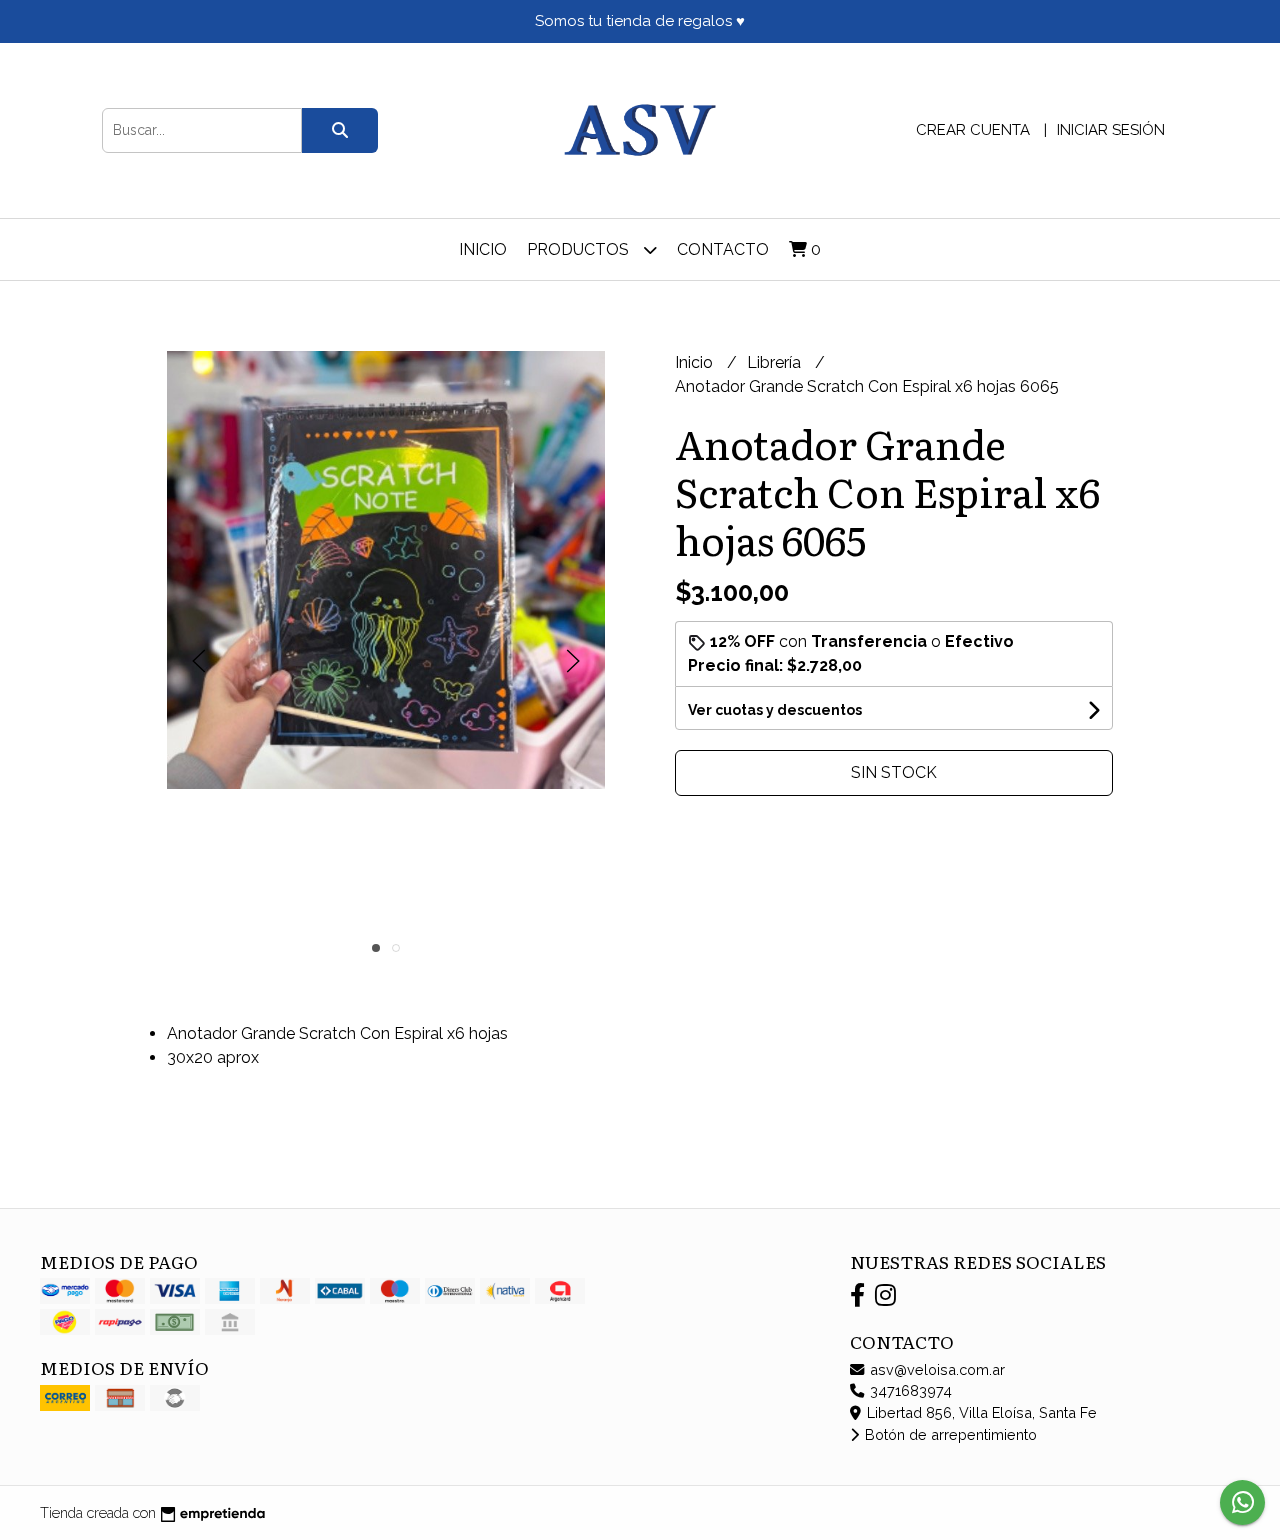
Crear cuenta (973, 130)
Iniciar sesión (1111, 130)
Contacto (723, 249)
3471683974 (909, 1390)
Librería (776, 362)
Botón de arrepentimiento (949, 1434)
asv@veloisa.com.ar (935, 1369)
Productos (580, 249)
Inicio (483, 249)
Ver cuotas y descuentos (775, 710)
